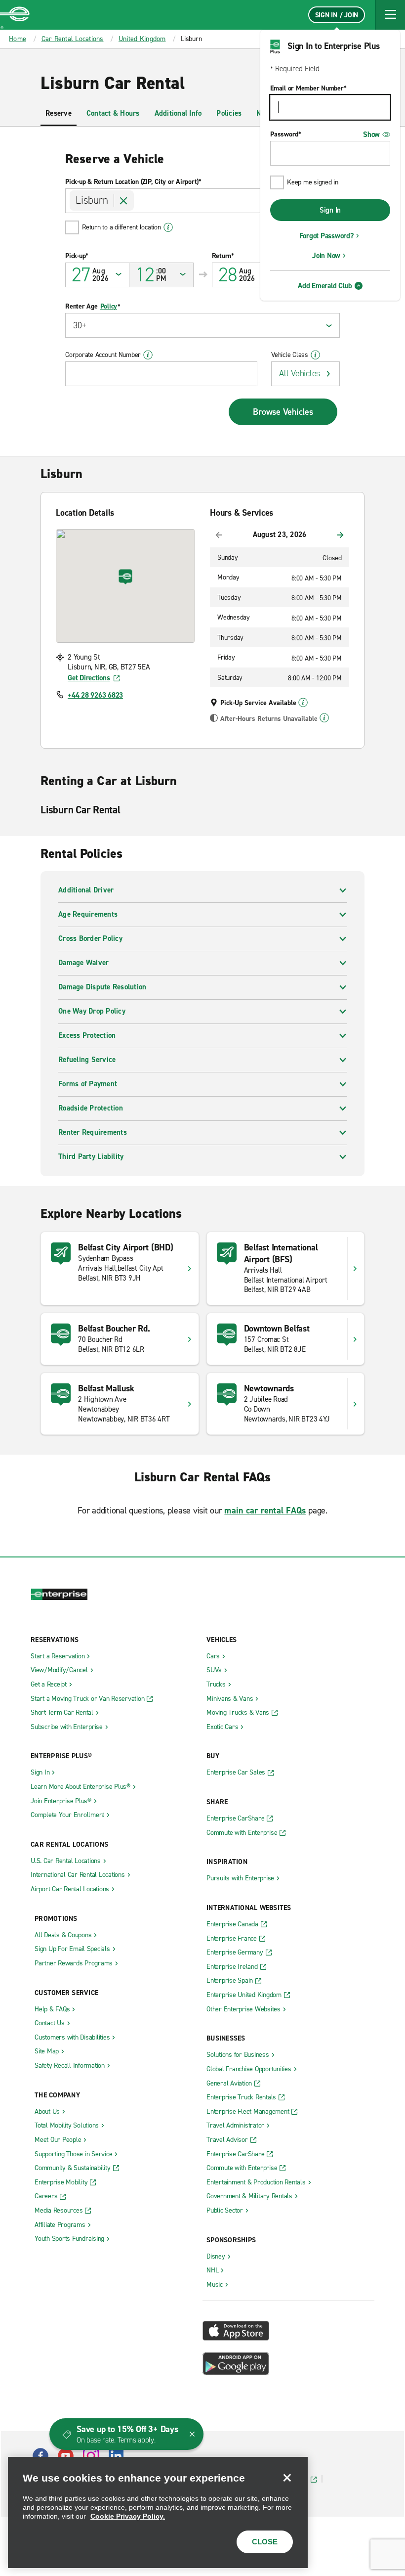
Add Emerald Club (325, 286)
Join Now (326, 256)
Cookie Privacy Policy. (128, 2516)
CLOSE (265, 2542)
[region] (158, 2512)
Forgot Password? (326, 236)
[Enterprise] (15, 15)
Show (371, 134)
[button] (390, 15)
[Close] (287, 2478)
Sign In (330, 210)
